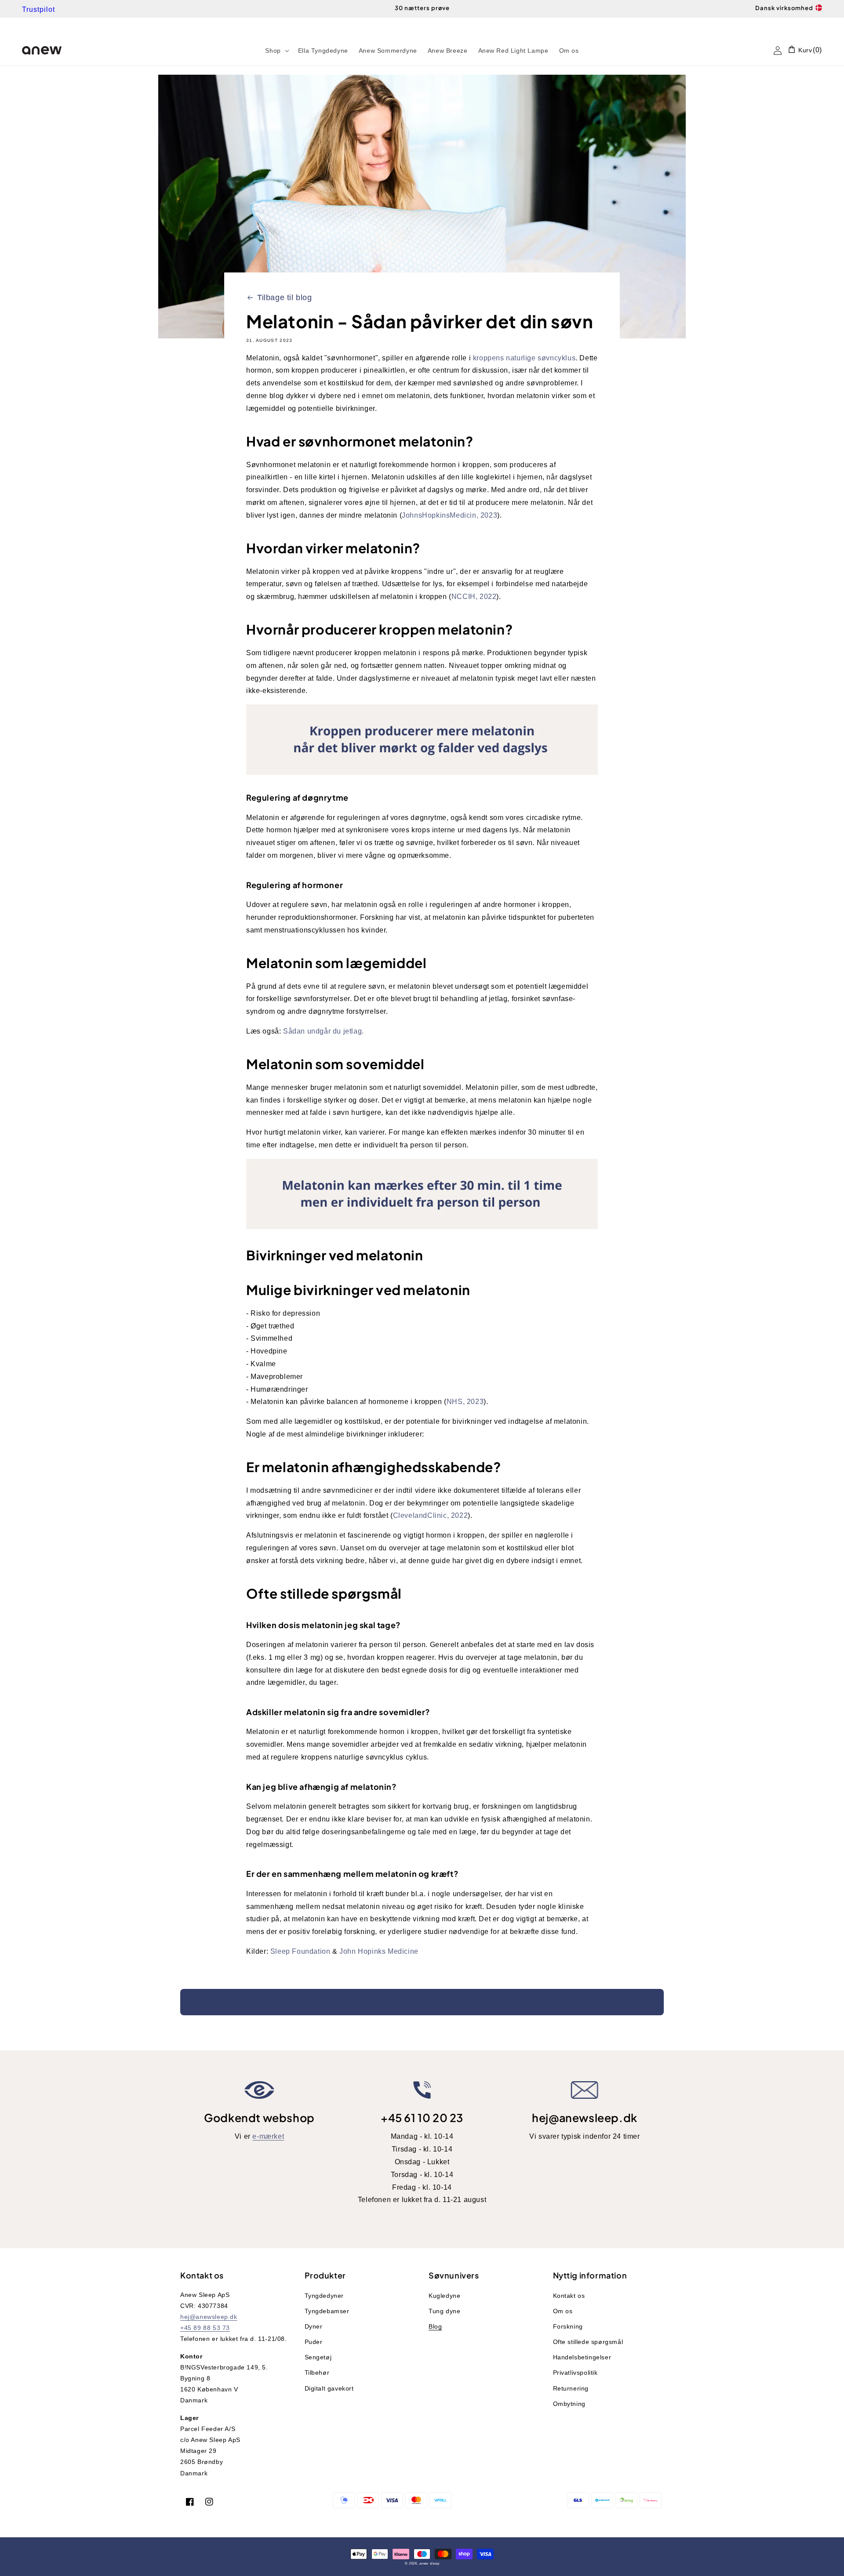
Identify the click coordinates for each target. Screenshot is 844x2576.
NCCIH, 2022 (474, 597)
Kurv (804, 50)
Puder (314, 2342)
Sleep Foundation (300, 1951)
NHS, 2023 (465, 1402)
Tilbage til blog (285, 298)
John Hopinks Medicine (379, 1951)
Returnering (571, 2388)
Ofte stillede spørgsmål (588, 2342)
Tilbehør (317, 2373)
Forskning (568, 2326)
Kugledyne (444, 2296)
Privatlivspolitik (575, 2373)
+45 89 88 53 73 (205, 2328)
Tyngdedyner (324, 2296)
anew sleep (429, 2563)
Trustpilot (38, 9)
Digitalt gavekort (329, 2388)
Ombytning (569, 2404)
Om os (563, 2311)
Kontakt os (569, 2296)
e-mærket (268, 2136)
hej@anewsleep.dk (585, 2118)
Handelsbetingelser (582, 2357)
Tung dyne (444, 2311)
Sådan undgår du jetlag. (324, 1031)
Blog (435, 2326)
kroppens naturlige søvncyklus (524, 358)
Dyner (314, 2326)
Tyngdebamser (327, 2311)
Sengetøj (318, 2357)
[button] (276, 51)
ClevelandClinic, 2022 (431, 1515)
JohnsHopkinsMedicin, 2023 (449, 515)
